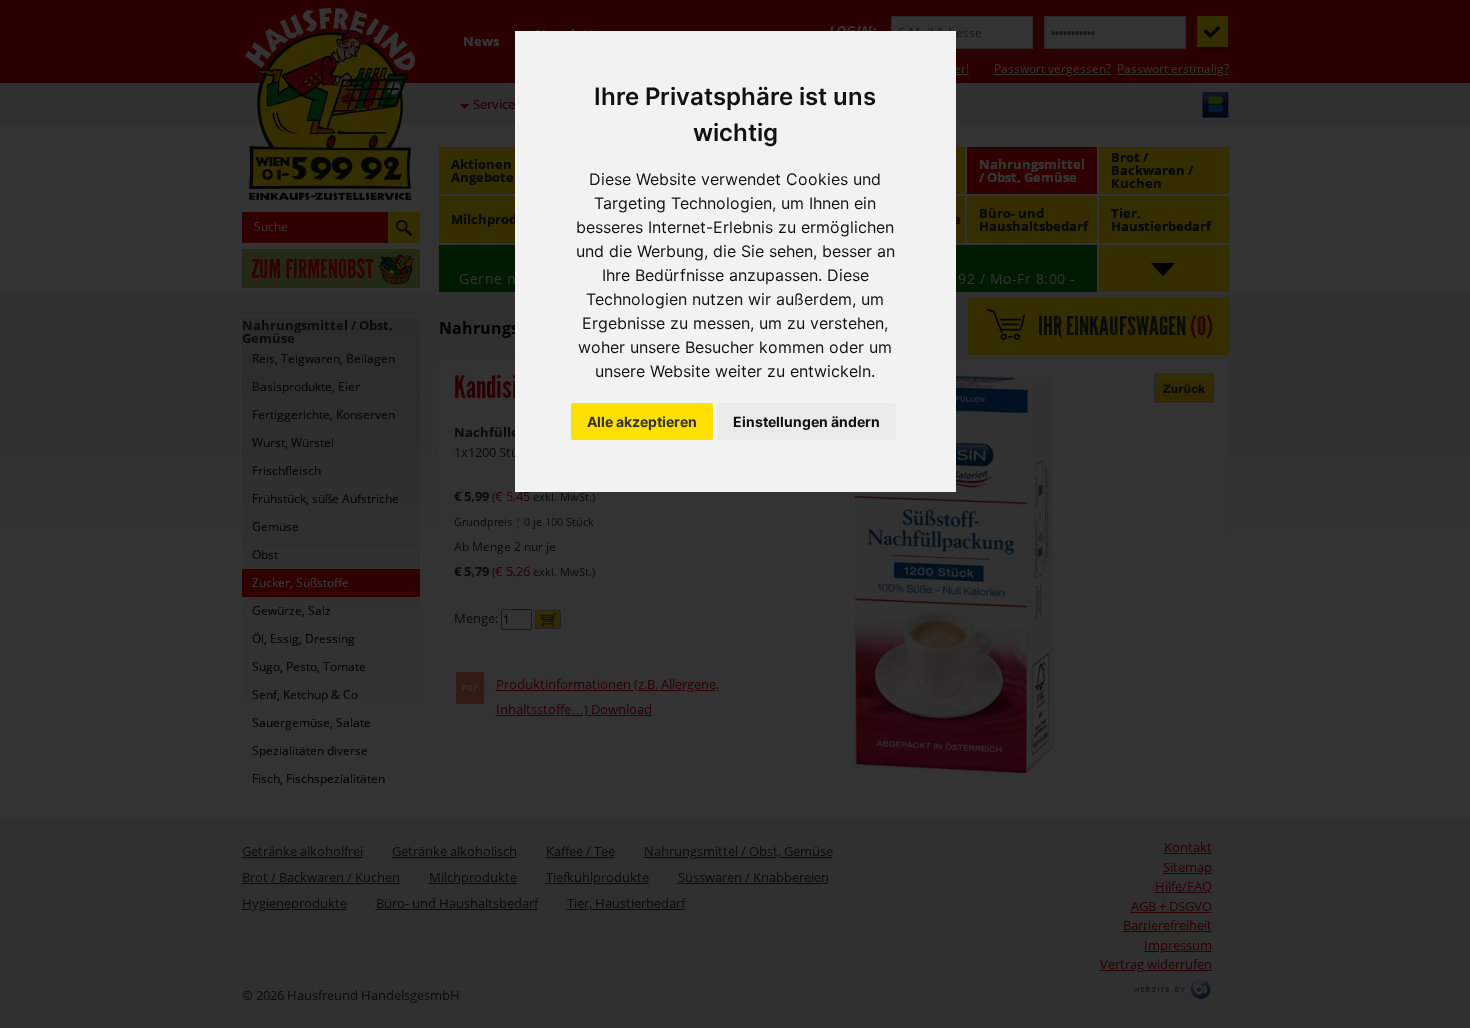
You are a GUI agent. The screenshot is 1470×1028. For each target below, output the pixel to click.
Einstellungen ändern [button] (806, 421)
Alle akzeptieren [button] (642, 421)
